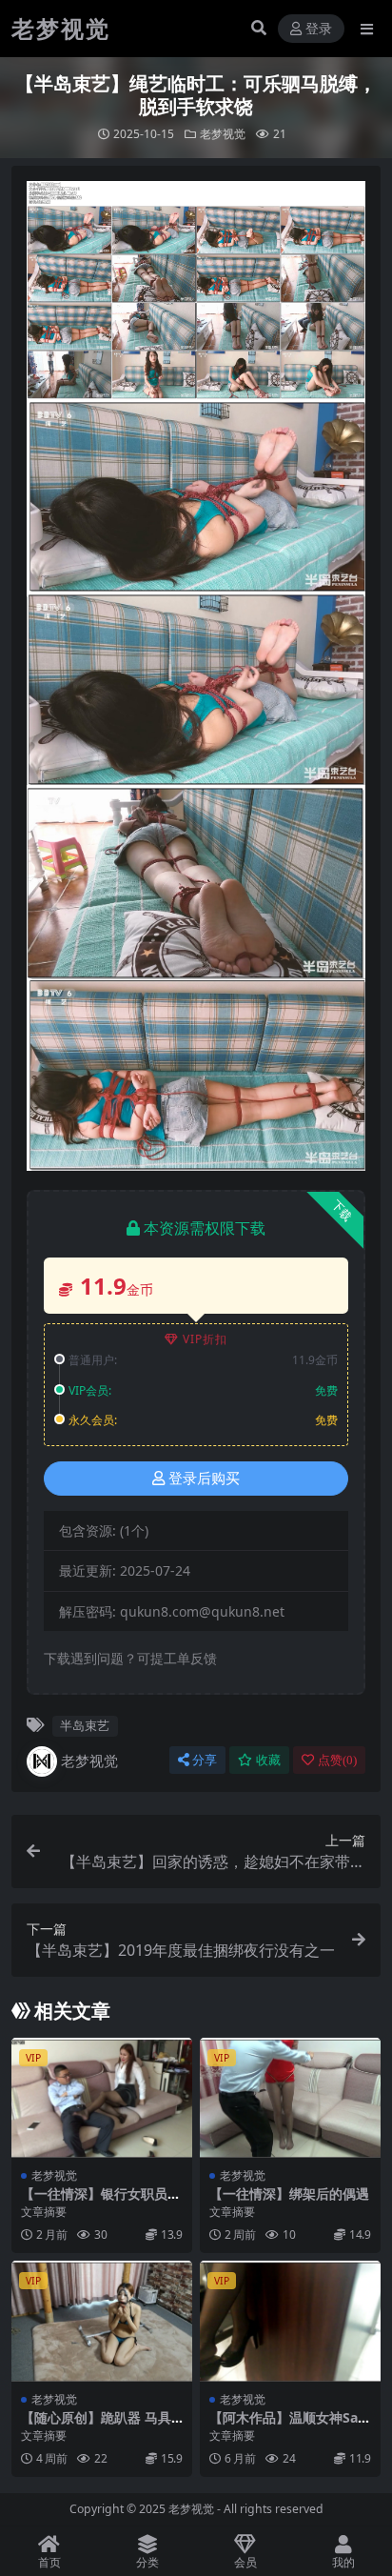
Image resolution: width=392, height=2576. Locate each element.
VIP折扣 (205, 1339)
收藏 (268, 1760)
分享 (205, 1760)
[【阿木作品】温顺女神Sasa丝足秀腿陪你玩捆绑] (290, 2321)
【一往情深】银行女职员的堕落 (101, 2202)
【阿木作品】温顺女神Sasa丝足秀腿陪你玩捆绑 (287, 2425)
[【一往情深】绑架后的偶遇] (290, 2098)
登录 (319, 29)
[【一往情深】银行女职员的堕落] (102, 2098)
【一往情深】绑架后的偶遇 (289, 2194)
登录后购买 (204, 1479)
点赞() (337, 1760)
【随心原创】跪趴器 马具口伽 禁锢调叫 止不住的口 (98, 2425)
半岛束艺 (85, 1725)
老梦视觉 (223, 134)
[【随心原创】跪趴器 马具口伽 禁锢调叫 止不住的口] (102, 2321)
